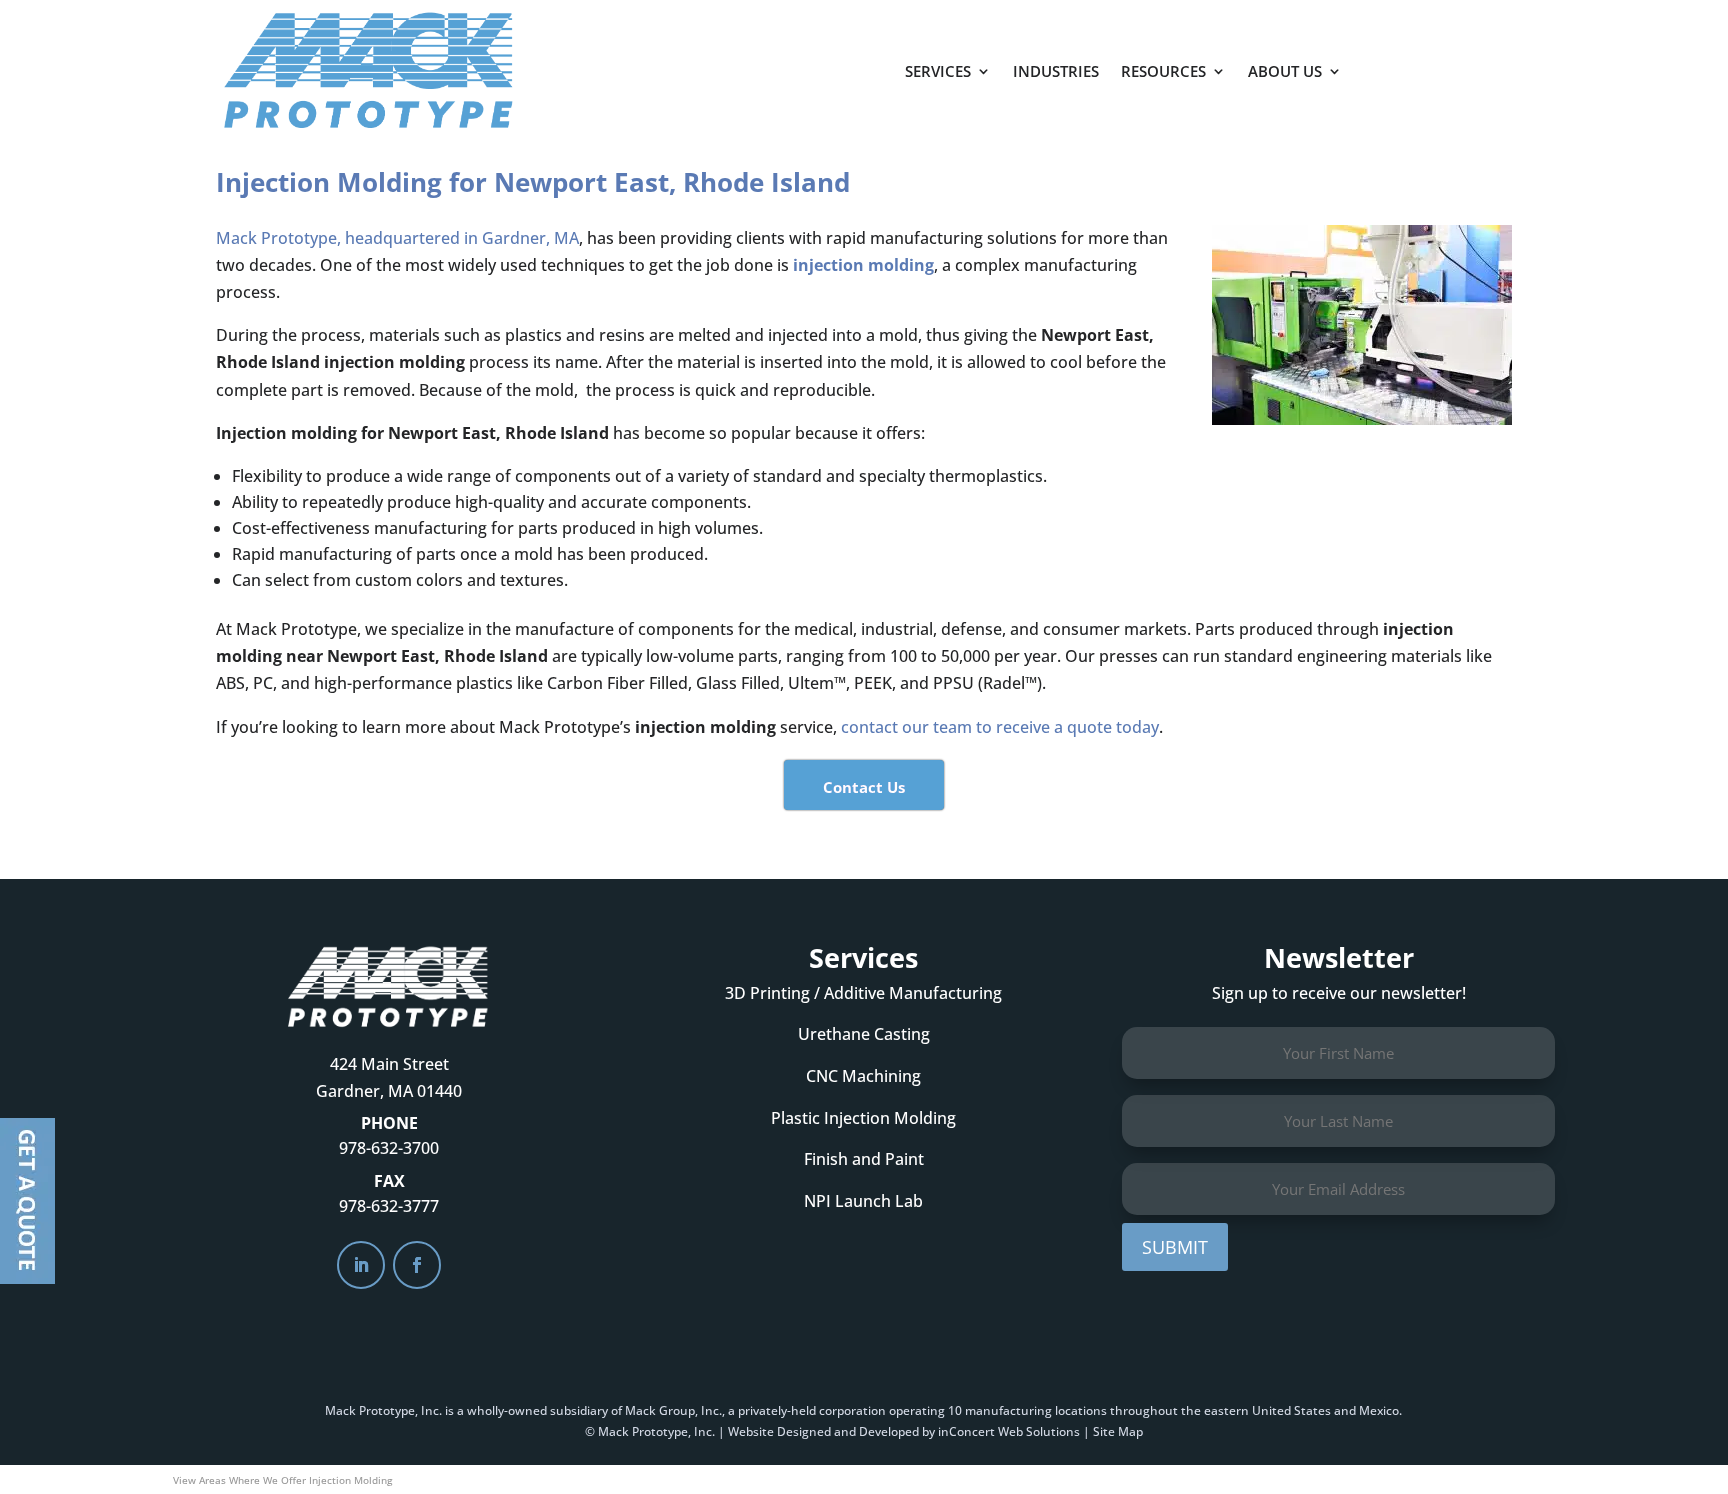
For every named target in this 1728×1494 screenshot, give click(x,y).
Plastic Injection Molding (863, 1118)
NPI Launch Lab (863, 1201)
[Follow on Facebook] (417, 1265)
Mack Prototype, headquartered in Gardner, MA (397, 238)
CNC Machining (863, 1076)
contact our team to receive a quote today (1000, 727)
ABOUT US (1285, 71)
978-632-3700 (389, 1148)
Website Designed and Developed (823, 1431)
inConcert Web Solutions (1009, 1431)
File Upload (27, 1201)
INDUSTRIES (1056, 71)
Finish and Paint (864, 1159)
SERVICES (938, 71)
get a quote (1451, 61)
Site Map (1118, 1431)
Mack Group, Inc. (673, 1410)
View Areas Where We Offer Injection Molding (282, 1480)
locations (1081, 1410)
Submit (1175, 1247)
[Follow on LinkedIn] (361, 1265)
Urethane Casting (864, 1034)
